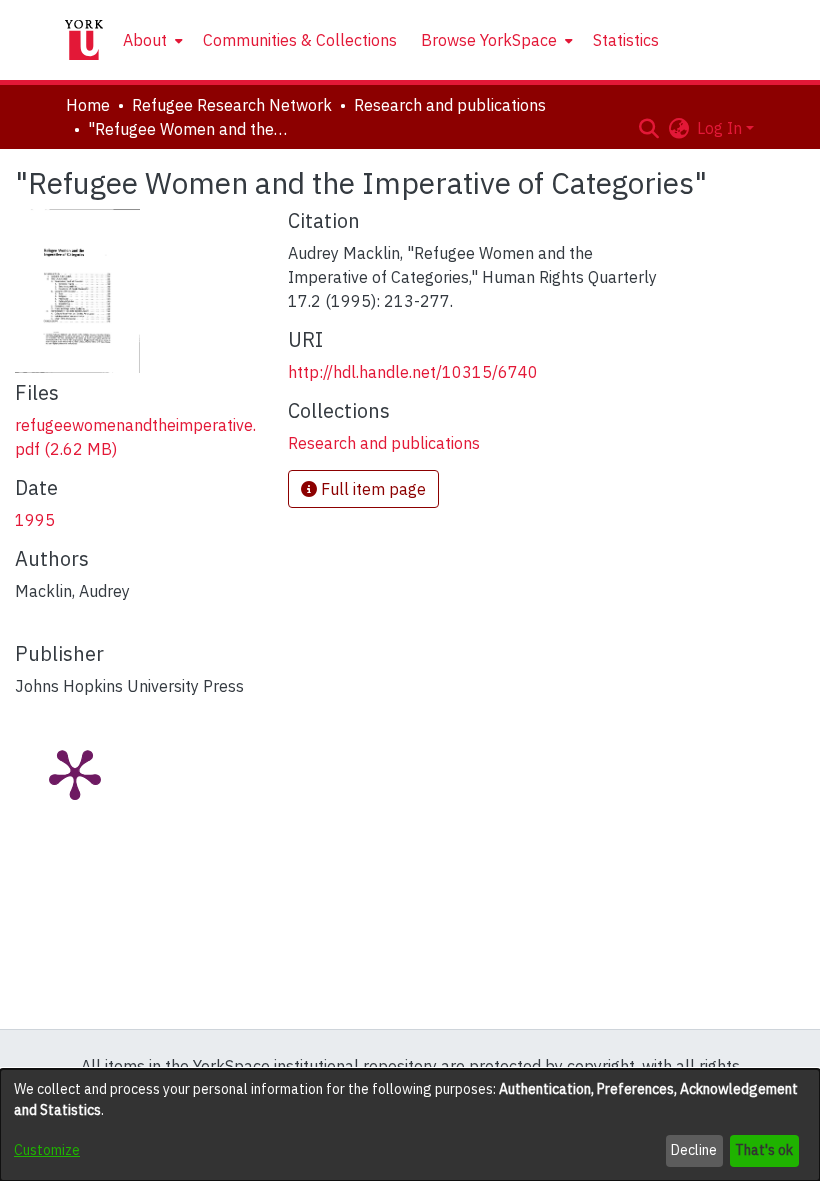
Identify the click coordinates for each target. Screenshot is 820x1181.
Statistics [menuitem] (626, 40)
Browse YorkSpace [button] (489, 40)
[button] (648, 128)
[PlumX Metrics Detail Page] (75, 773)
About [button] (145, 40)
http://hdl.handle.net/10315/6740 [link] (413, 372)
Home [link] (88, 105)
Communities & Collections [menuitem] (300, 40)
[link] (384, 443)
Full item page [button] (371, 489)
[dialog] (410, 1125)
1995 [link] (35, 520)
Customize (47, 1150)
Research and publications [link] (450, 105)
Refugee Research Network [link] (232, 105)
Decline (694, 1150)
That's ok (764, 1150)
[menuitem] (151, 40)
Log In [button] (721, 128)
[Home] (84, 40)
